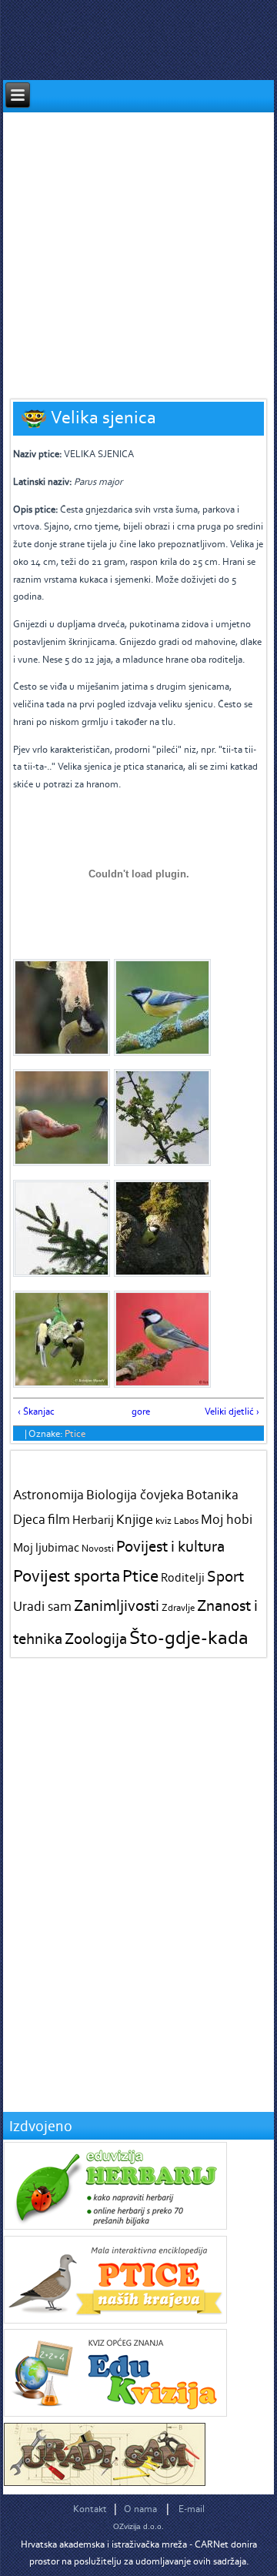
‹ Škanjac (36, 1411)
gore (137, 1411)
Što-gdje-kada (189, 1637)
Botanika (212, 1495)
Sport (225, 1576)
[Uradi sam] (105, 2482)
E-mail (192, 2509)
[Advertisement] (138, 251)
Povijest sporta (67, 1575)
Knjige (135, 1519)
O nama (140, 2509)
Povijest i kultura (170, 1546)
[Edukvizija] (115, 2413)
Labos (186, 1520)
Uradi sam (42, 1606)
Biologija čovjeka (135, 1495)
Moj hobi (227, 1519)
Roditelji (183, 1577)
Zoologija (96, 1638)
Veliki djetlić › (232, 1411)
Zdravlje (178, 1607)
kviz (164, 1520)
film (59, 1519)
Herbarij (93, 1520)
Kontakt (90, 2509)
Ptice (75, 1433)
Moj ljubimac (46, 1547)
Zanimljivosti (117, 1605)
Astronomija (48, 1495)
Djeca (29, 1519)
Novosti (98, 1548)
